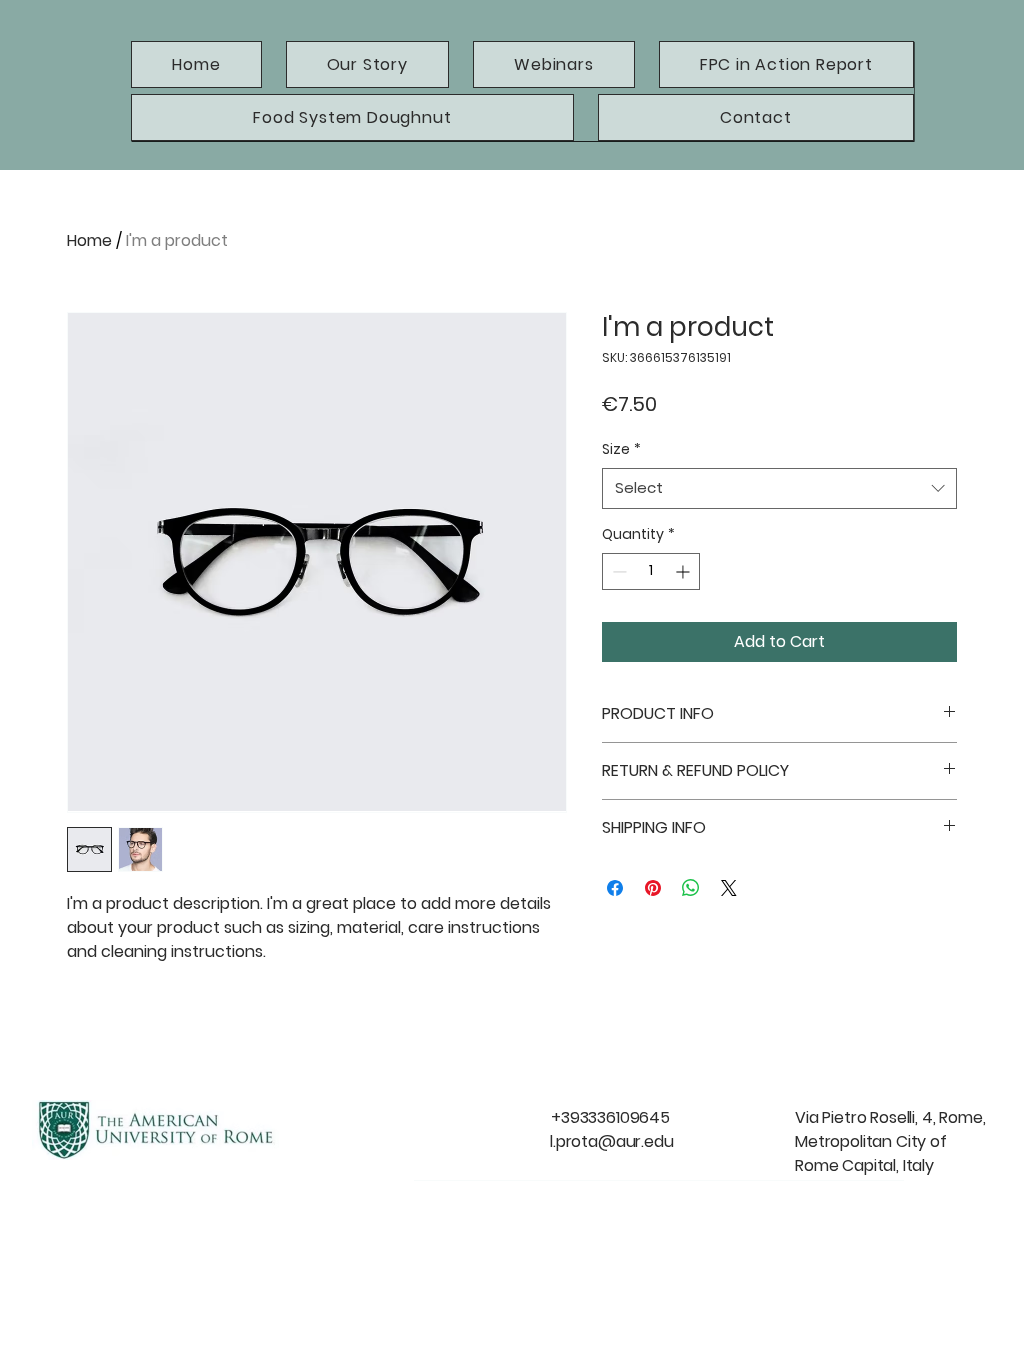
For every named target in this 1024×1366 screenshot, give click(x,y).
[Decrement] (617, 571)
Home (89, 240)
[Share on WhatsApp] (691, 888)
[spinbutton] (651, 571)
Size (621, 449)
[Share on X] (729, 888)
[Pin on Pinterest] (653, 888)
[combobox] (779, 488)
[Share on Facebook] (615, 888)
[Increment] (684, 571)
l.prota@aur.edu (612, 1141)
